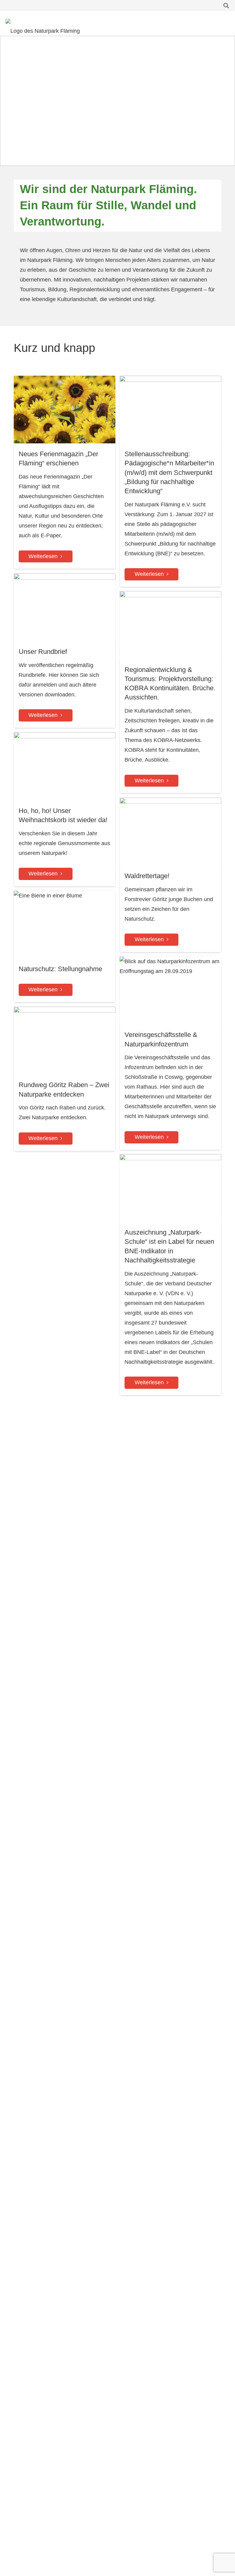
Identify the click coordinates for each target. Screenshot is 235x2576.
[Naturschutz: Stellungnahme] (65, 947)
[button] (226, 6)
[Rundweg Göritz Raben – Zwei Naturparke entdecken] (65, 1079)
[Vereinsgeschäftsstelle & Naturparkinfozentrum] (170, 1053)
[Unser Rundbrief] (65, 651)
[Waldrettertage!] (170, 875)
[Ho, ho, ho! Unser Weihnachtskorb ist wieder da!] (65, 809)
